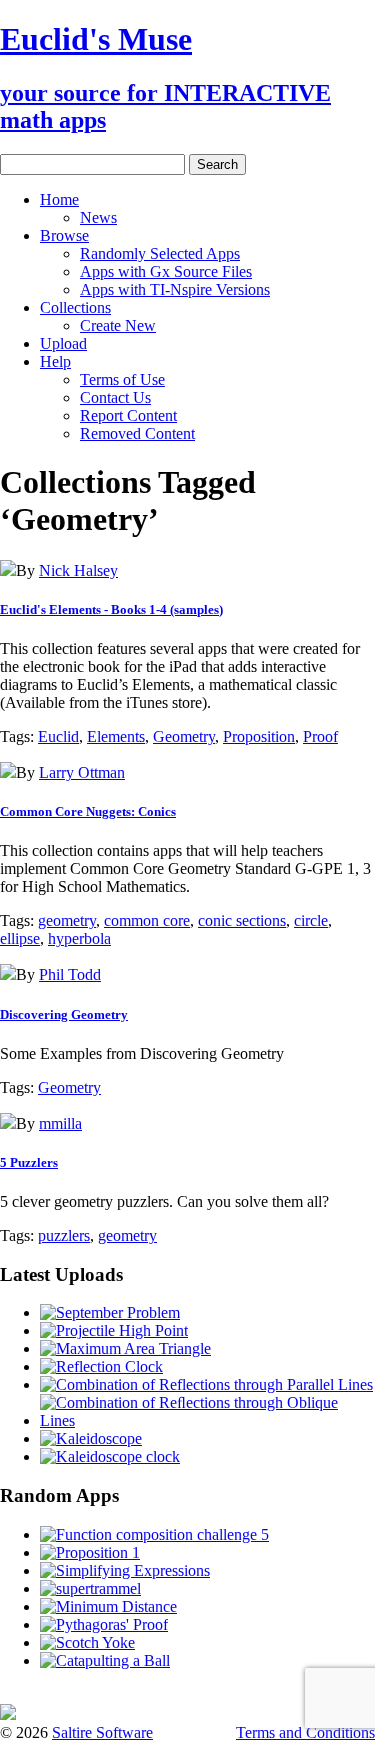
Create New (118, 325)
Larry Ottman (82, 772)
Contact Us (115, 397)
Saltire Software (102, 1732)
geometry (67, 920)
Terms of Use (122, 379)
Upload (63, 343)
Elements (116, 736)
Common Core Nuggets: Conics (88, 811)
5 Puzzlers (29, 1162)
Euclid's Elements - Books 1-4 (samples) (111, 609)
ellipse (20, 938)
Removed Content (137, 433)
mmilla (60, 1123)
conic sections (242, 920)
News (98, 217)
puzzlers (64, 1235)
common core (147, 920)
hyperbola (79, 938)
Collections (75, 307)
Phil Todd (70, 974)
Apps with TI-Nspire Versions (175, 289)
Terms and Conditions (305, 1732)
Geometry (184, 736)
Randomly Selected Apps (160, 253)
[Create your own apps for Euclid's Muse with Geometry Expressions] (8, 1714)
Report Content (128, 415)
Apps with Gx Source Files (166, 271)
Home (59, 199)
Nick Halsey (78, 570)
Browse (64, 235)
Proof (320, 736)
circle (311, 920)
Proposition (259, 736)
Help (55, 361)
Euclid (58, 736)
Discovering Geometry (64, 1014)
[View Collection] (8, 570)
